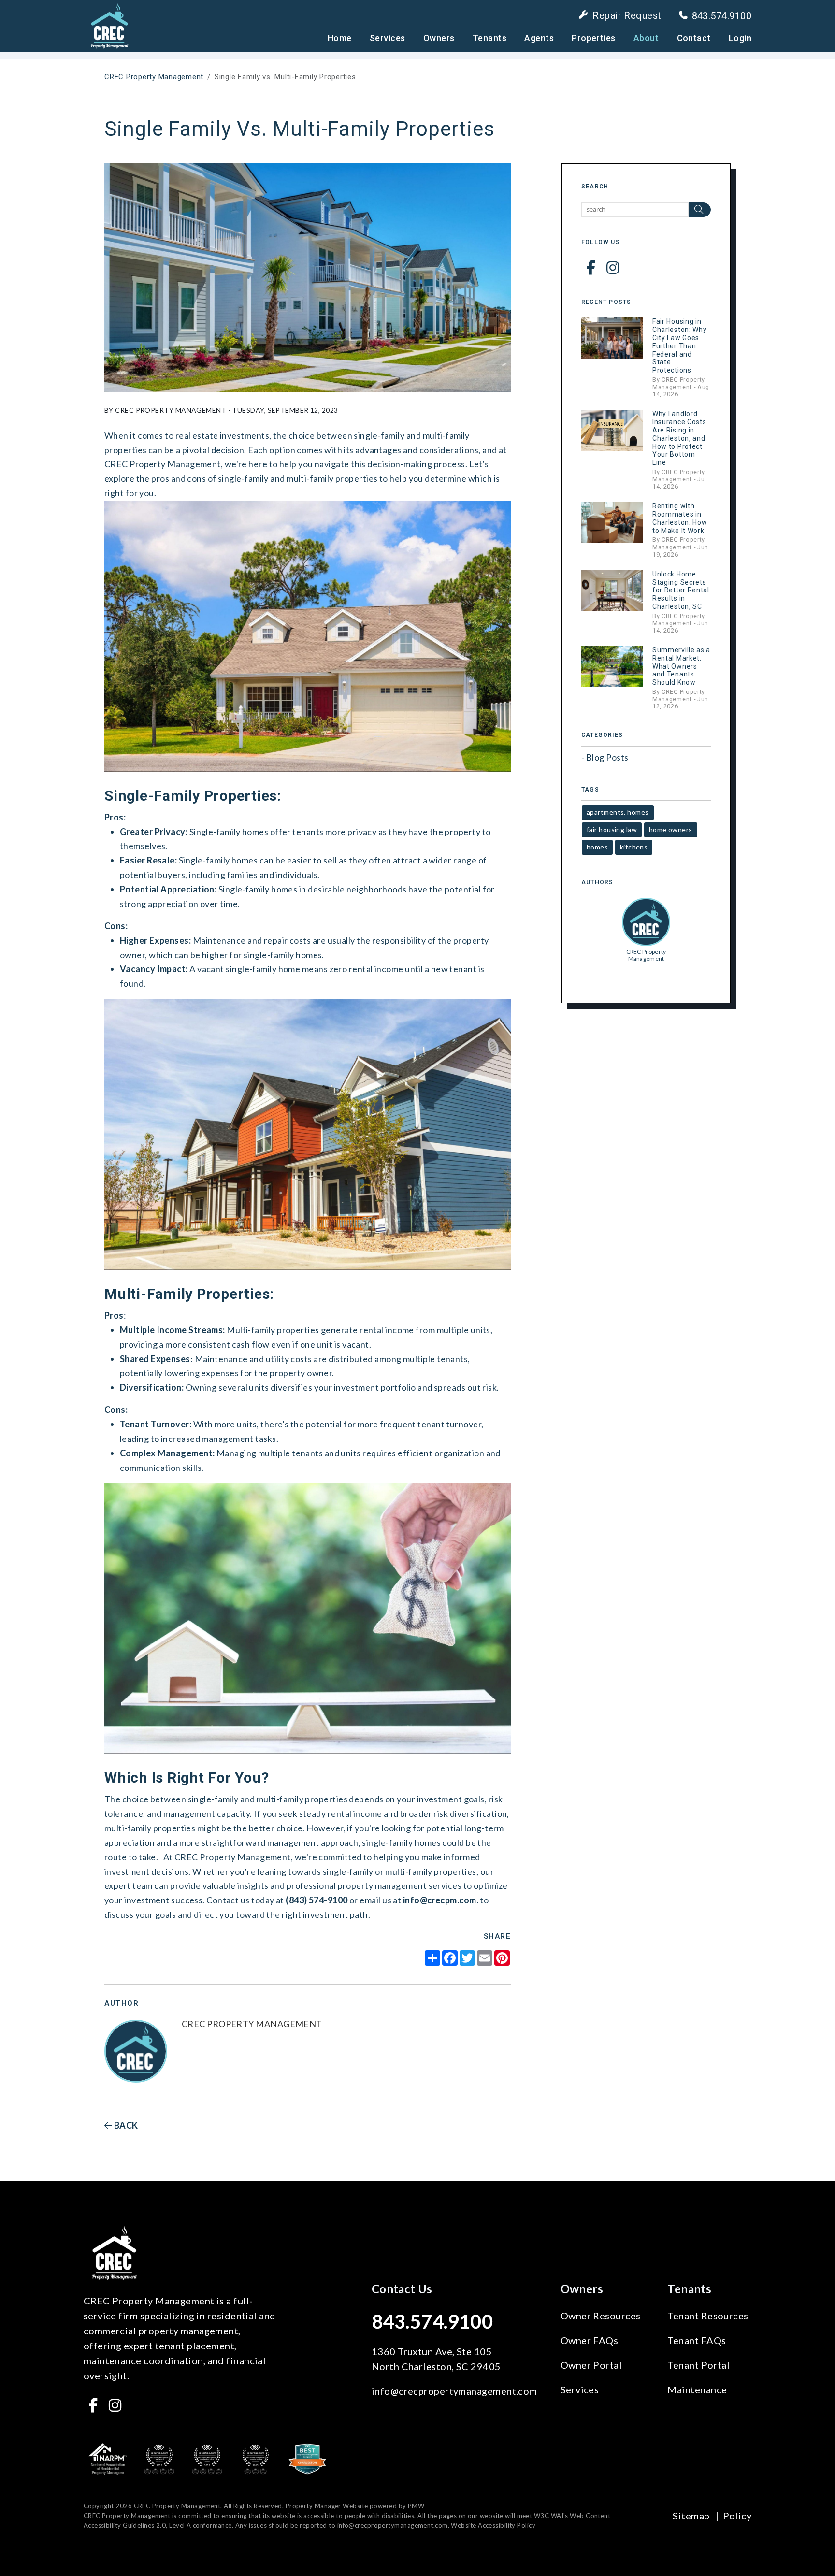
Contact (694, 38)
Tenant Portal (698, 2365)
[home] (109, 25)
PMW (416, 2506)
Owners (439, 38)
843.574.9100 (722, 16)
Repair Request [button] (627, 15)
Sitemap (691, 2516)
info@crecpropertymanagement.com (454, 2391)
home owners (671, 829)
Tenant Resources (708, 2316)
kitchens (634, 847)
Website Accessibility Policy (493, 2525)
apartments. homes (618, 812)
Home (340, 38)
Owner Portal (591, 2365)
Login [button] (740, 38)
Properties (594, 38)
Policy (737, 2516)
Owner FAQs (590, 2340)
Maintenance (697, 2389)
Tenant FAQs (697, 2340)
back (125, 2125)
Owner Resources (601, 2316)
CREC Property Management (154, 77)
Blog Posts (607, 757)
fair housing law (612, 829)
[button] (591, 267)
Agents (539, 38)
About (646, 38)
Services (388, 38)
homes (597, 847)
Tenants (489, 38)
